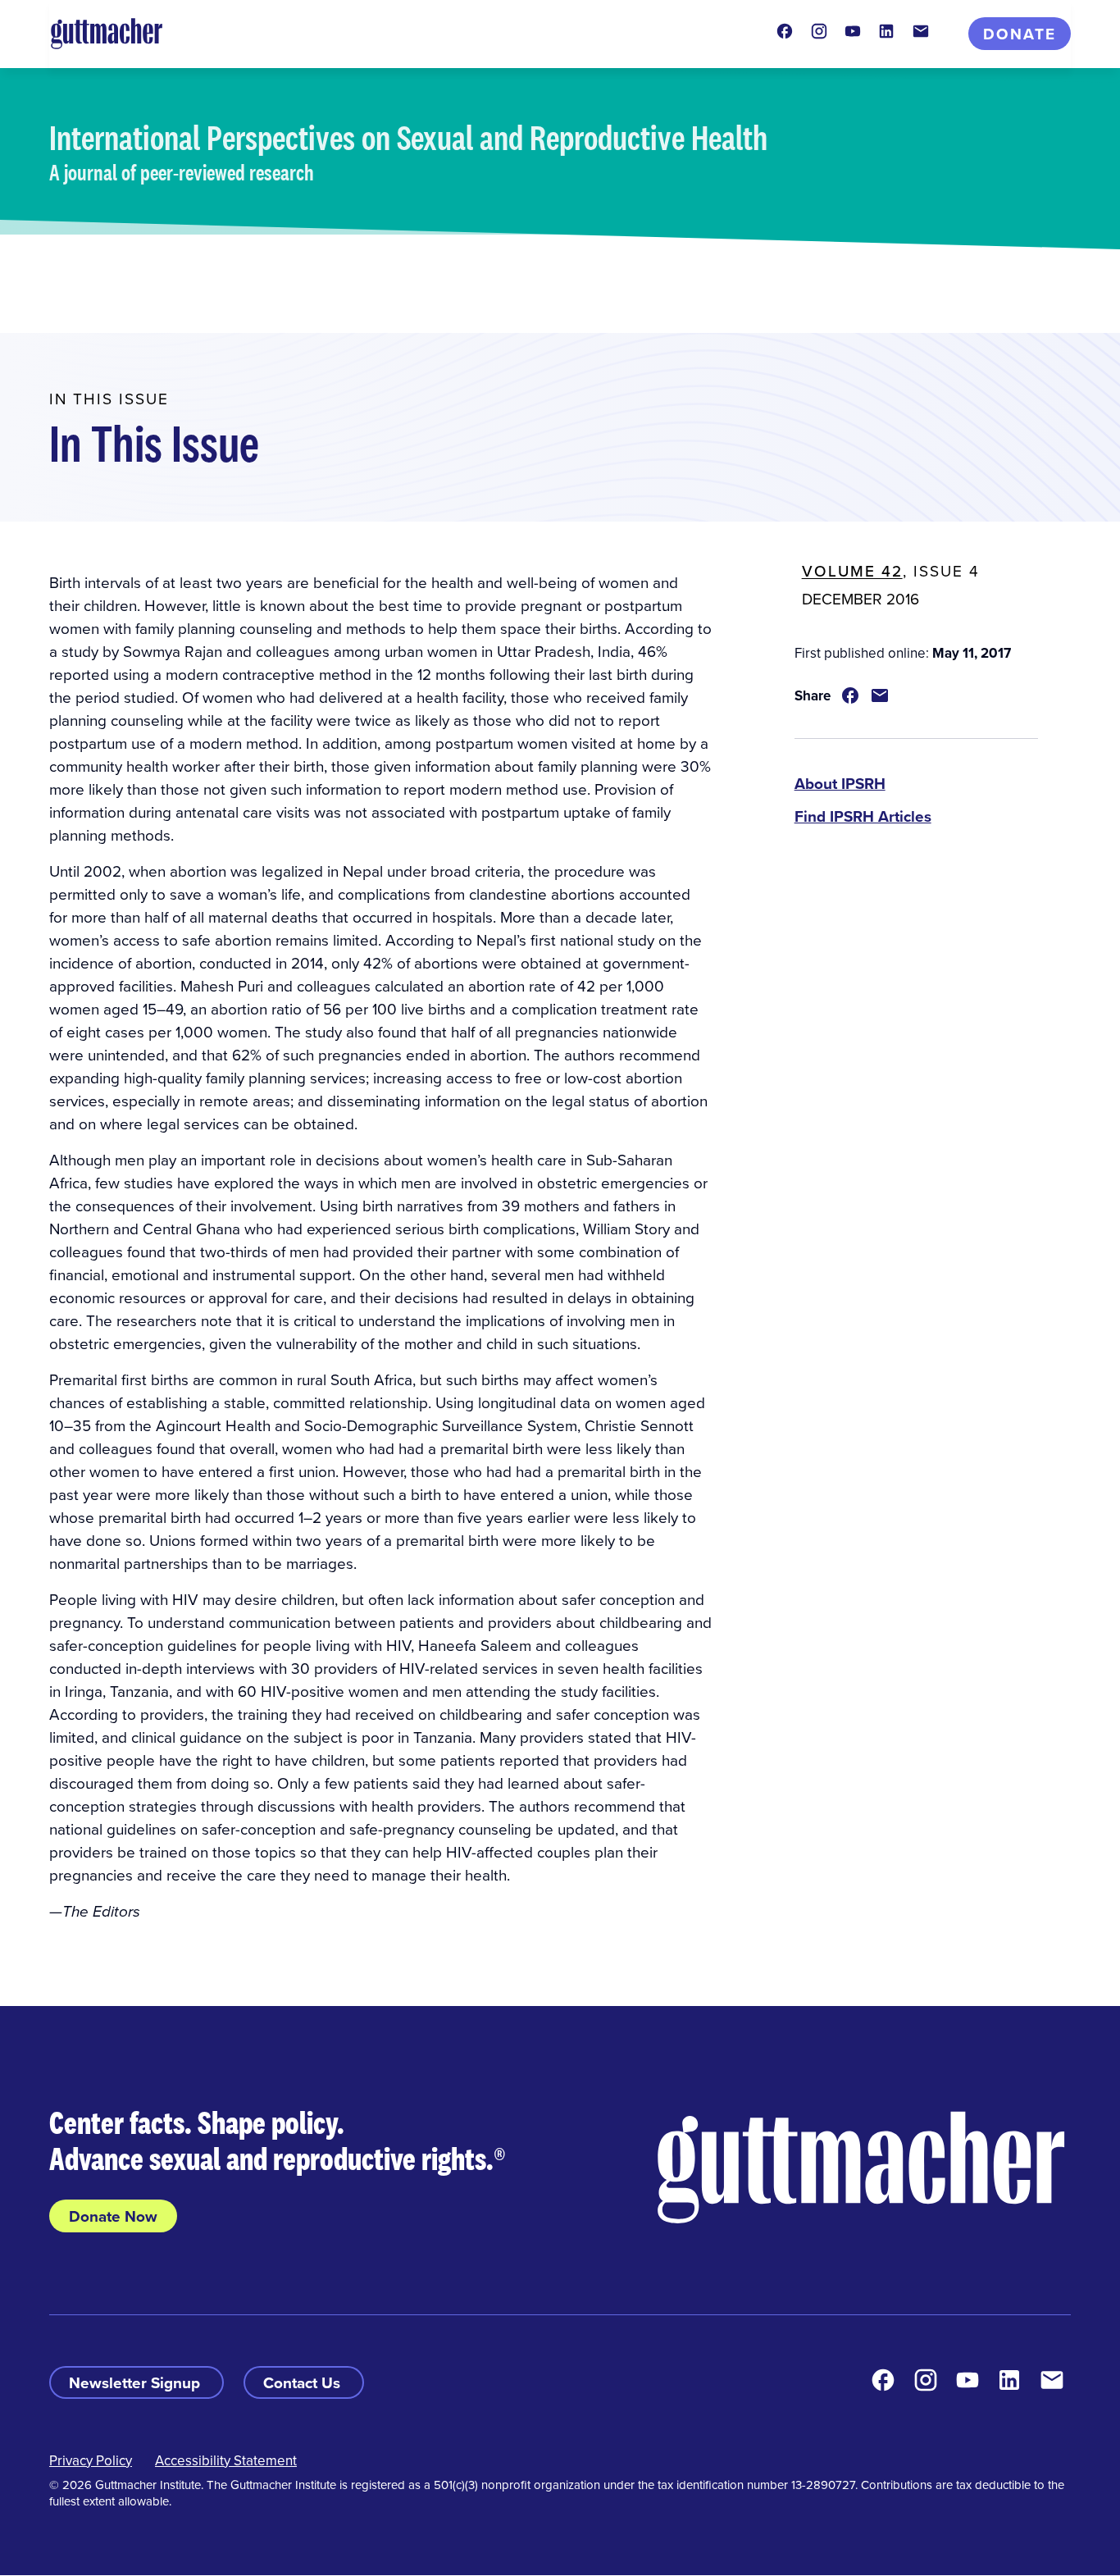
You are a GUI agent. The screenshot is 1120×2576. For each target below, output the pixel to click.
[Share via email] (880, 695)
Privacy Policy (91, 2460)
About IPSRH (840, 783)
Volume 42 (852, 570)
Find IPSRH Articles (863, 816)
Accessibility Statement (226, 2460)
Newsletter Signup (137, 2382)
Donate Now (113, 2216)
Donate (1020, 34)
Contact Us (304, 2382)
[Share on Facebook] (850, 695)
